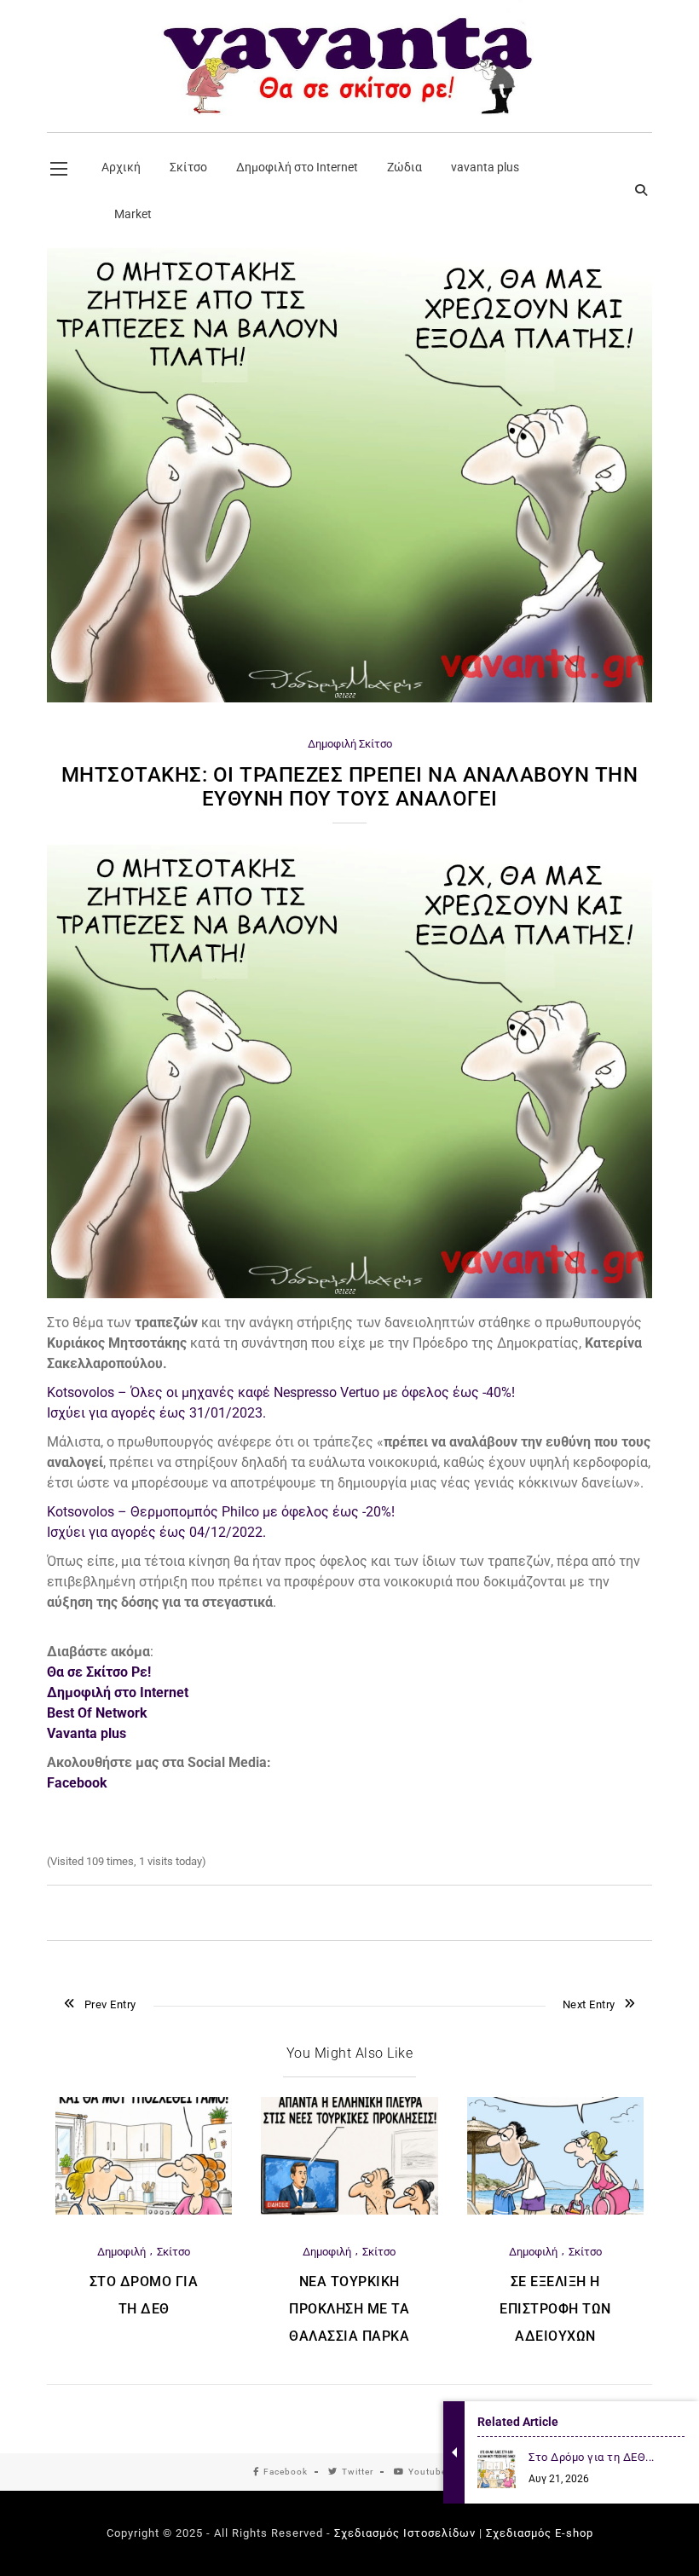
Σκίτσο (375, 744)
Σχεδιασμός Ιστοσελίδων (405, 2533)
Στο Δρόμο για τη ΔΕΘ (144, 2295)
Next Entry (589, 2004)
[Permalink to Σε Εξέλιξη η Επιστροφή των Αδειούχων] (555, 2211)
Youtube (427, 2472)
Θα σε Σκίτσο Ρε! (99, 1672)
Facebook (286, 2472)
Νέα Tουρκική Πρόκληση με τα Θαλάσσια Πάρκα (349, 2309)
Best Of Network (97, 1713)
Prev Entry (110, 2004)
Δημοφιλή (332, 744)
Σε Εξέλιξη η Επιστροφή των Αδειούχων (555, 2309)
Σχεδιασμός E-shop (540, 2533)
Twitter (358, 2472)
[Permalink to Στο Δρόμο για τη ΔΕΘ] (144, 2211)
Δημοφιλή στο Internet (118, 1692)
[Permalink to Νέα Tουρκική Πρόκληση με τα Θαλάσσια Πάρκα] (349, 2211)
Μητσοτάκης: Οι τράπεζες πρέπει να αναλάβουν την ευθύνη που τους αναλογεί (350, 787)
